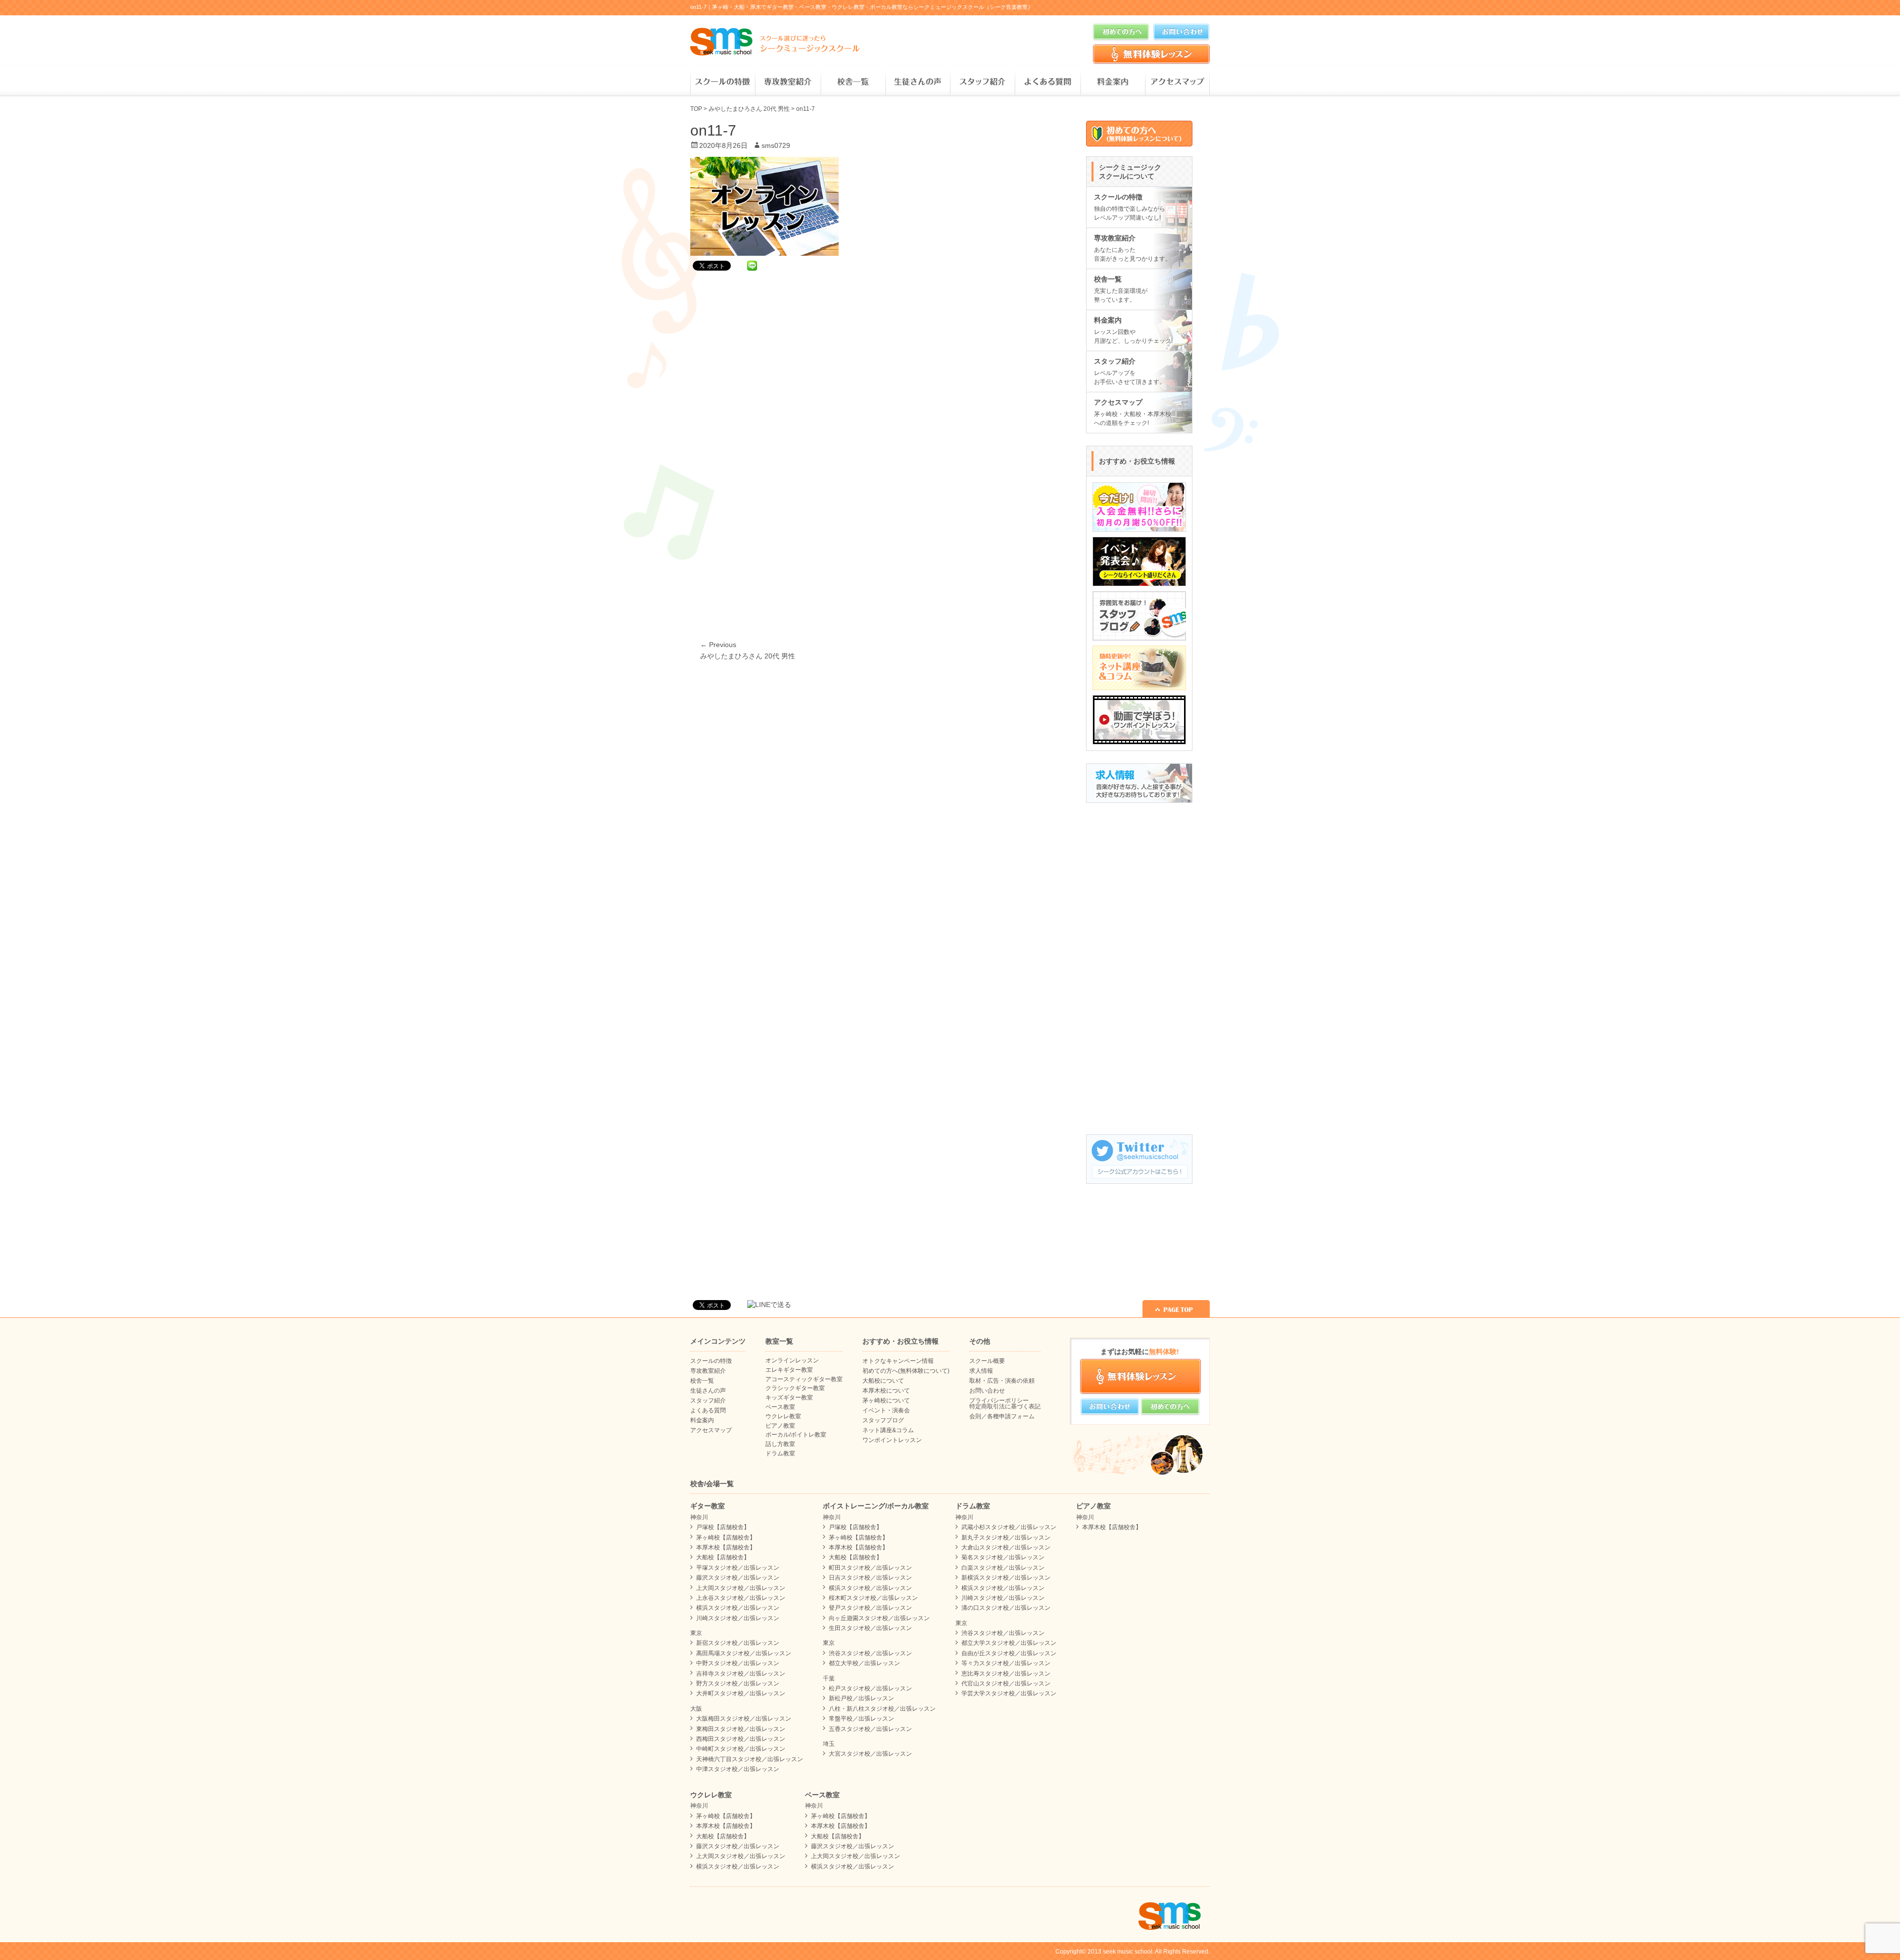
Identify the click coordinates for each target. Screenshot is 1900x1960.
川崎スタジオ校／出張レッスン (738, 1618)
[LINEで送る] (752, 265)
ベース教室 (780, 1407)
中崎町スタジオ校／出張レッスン (741, 1749)
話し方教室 (780, 1444)
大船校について (883, 1381)
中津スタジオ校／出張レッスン (738, 1769)
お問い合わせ (987, 1391)
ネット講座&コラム (888, 1430)
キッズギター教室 (789, 1398)
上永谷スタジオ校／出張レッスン (741, 1598)
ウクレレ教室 (783, 1416)
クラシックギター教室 (795, 1388)
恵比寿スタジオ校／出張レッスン (1006, 1674)
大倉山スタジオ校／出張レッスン (1006, 1547)
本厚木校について (886, 1391)
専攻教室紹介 (787, 82)
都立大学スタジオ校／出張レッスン (1009, 1643)
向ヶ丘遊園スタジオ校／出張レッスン (879, 1618)
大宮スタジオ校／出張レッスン (870, 1754)
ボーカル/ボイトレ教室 (796, 1435)
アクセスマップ (1177, 82)
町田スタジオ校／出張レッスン (870, 1568)
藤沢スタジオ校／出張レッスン (738, 1578)
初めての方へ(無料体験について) (906, 1371)
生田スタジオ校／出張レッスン (870, 1628)
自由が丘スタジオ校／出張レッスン (1009, 1653)
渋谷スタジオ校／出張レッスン (870, 1653)
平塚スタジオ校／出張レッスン (738, 1568)
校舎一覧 (853, 82)
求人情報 (981, 1371)
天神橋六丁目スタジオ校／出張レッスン (750, 1759)
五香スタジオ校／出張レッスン (870, 1729)
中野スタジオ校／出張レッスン (738, 1663)
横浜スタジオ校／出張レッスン (738, 1608)
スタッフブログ (883, 1420)
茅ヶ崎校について (886, 1400)
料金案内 (1113, 82)
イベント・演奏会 (886, 1410)
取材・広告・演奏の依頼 (1002, 1381)
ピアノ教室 (780, 1426)
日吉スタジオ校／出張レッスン (870, 1578)
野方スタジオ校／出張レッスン (738, 1683)
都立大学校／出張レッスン (864, 1663)
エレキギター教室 (789, 1370)
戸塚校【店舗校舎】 (723, 1527)
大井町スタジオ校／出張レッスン (741, 1693)
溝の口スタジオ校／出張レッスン (1006, 1608)
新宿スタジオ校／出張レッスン (738, 1643)
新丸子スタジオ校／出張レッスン (1006, 1538)
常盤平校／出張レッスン (861, 1719)
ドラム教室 (780, 1453)
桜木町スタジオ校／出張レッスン (873, 1598)
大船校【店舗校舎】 (723, 1557)
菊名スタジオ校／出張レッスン (1003, 1557)
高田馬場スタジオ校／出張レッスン (744, 1653)
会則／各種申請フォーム (1002, 1416)
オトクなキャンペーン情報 (898, 1361)
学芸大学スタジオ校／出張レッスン (1009, 1693)
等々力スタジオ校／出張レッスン (1006, 1663)
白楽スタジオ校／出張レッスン (1003, 1568)
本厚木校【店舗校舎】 (726, 1547)
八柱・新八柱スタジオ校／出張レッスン (882, 1709)
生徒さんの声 (918, 82)
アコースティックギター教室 (804, 1379)
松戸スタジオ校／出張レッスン (870, 1688)
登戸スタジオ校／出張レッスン (870, 1608)
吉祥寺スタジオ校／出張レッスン (741, 1674)
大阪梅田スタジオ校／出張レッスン (744, 1719)
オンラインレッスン (792, 1360)
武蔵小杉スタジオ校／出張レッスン (1009, 1527)
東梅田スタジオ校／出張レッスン (741, 1729)
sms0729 (776, 145)
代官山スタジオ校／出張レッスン (1006, 1683)
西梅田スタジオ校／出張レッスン (741, 1739)
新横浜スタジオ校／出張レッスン (1006, 1578)
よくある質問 (1047, 82)
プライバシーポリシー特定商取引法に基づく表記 (1005, 1403)
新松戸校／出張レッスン (861, 1698)
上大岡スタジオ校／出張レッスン (741, 1588)
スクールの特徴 (723, 82)
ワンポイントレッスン (892, 1440)
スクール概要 (987, 1361)
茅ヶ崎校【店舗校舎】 (726, 1538)
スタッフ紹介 (982, 82)
